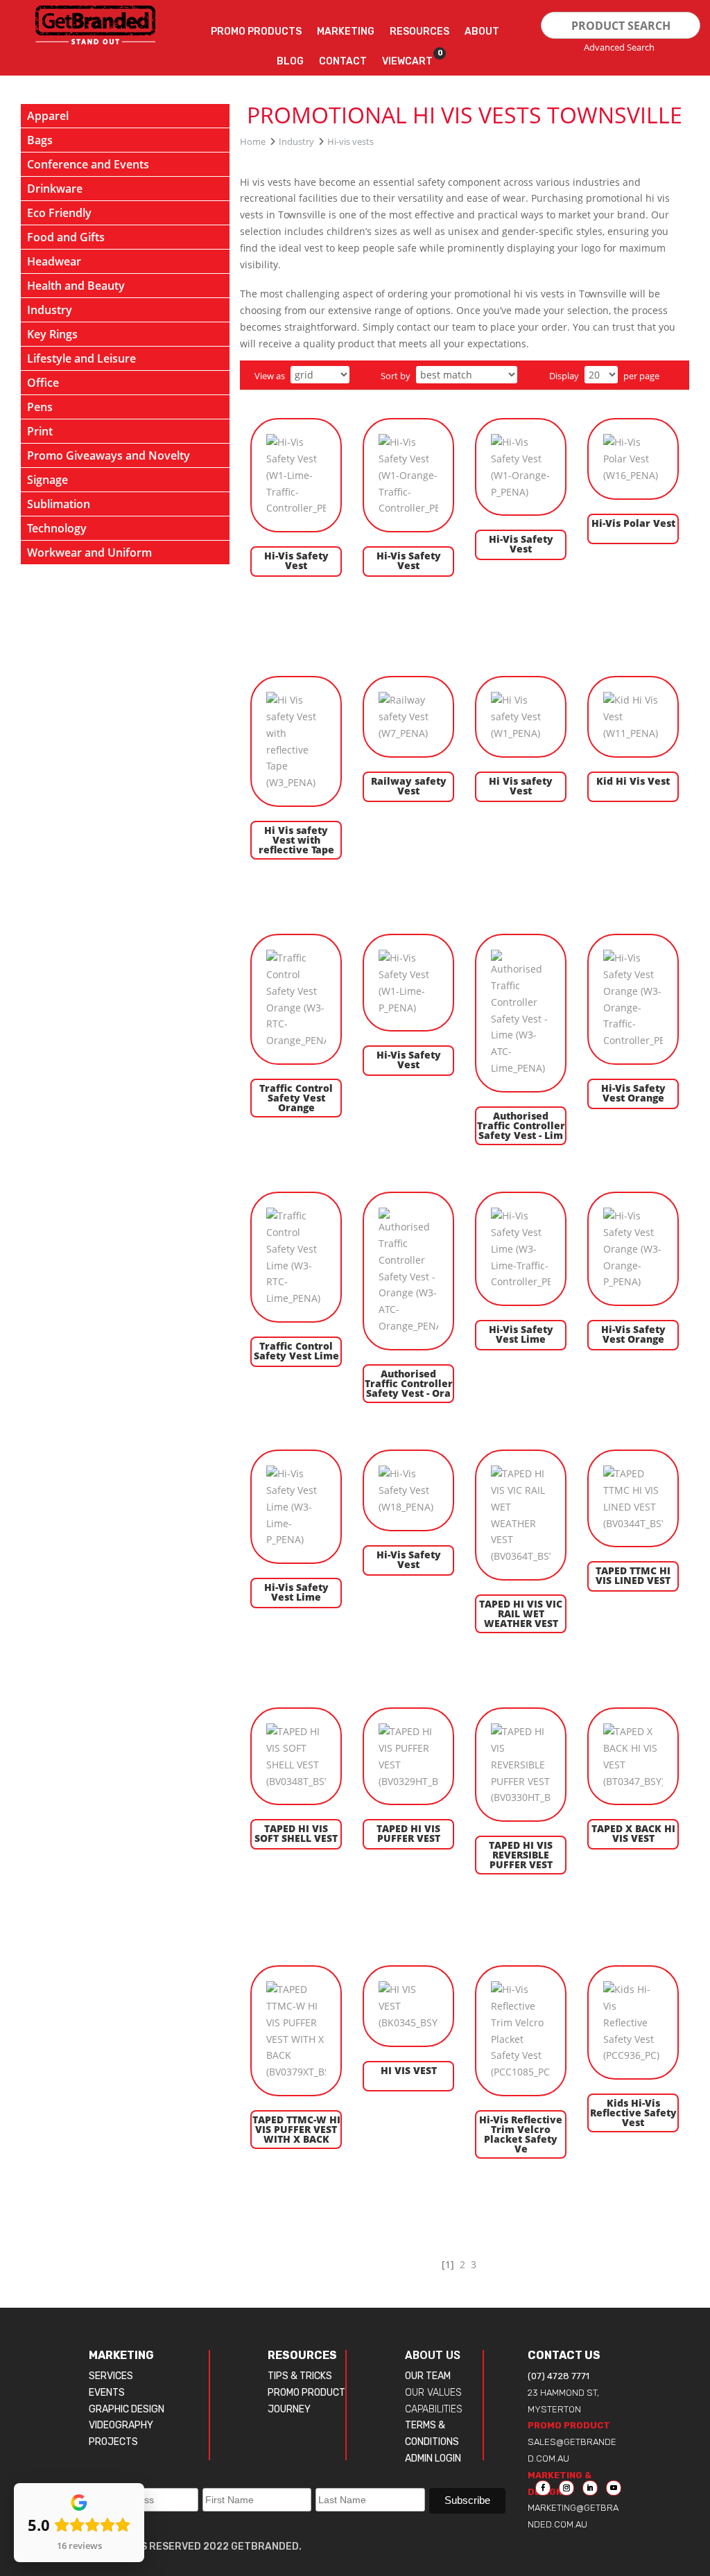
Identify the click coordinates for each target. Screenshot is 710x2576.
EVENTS (107, 2393)
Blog (290, 61)
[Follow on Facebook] (543, 2488)
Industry (296, 141)
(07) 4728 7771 (559, 2376)
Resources (419, 32)
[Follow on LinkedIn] (590, 2488)
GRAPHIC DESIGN (127, 2409)
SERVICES (111, 2376)
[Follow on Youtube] (614, 2488)
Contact (343, 61)
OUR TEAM (428, 2376)
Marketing (346, 32)
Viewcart (407, 58)
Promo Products (256, 32)
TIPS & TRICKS (300, 2376)
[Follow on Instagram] (566, 2488)
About (482, 32)
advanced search (619, 47)
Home (253, 141)
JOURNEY (289, 2409)
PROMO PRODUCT (306, 2393)
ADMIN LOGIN (433, 2458)
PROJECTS (113, 2442)
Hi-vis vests (350, 141)
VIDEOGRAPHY (121, 2425)
